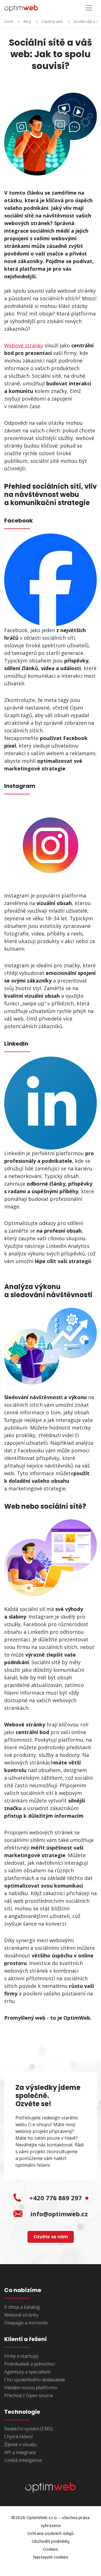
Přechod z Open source (29, 2395)
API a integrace (20, 2452)
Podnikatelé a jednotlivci (30, 2364)
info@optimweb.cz (59, 2214)
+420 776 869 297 (57, 2198)
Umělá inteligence (23, 2460)
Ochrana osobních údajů (50, 2533)
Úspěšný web (52, 22)
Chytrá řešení (18, 2437)
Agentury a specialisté (27, 2372)
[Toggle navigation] (89, 8)
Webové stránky (24, 345)
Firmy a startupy (21, 2356)
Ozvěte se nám (51, 2237)
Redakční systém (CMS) (28, 2429)
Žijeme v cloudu (20, 2444)
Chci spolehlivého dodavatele (35, 2380)
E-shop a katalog (22, 2307)
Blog (27, 22)
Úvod (9, 22)
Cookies (50, 2549)
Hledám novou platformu (31, 2388)
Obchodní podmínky (51, 2541)
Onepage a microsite (26, 2323)
